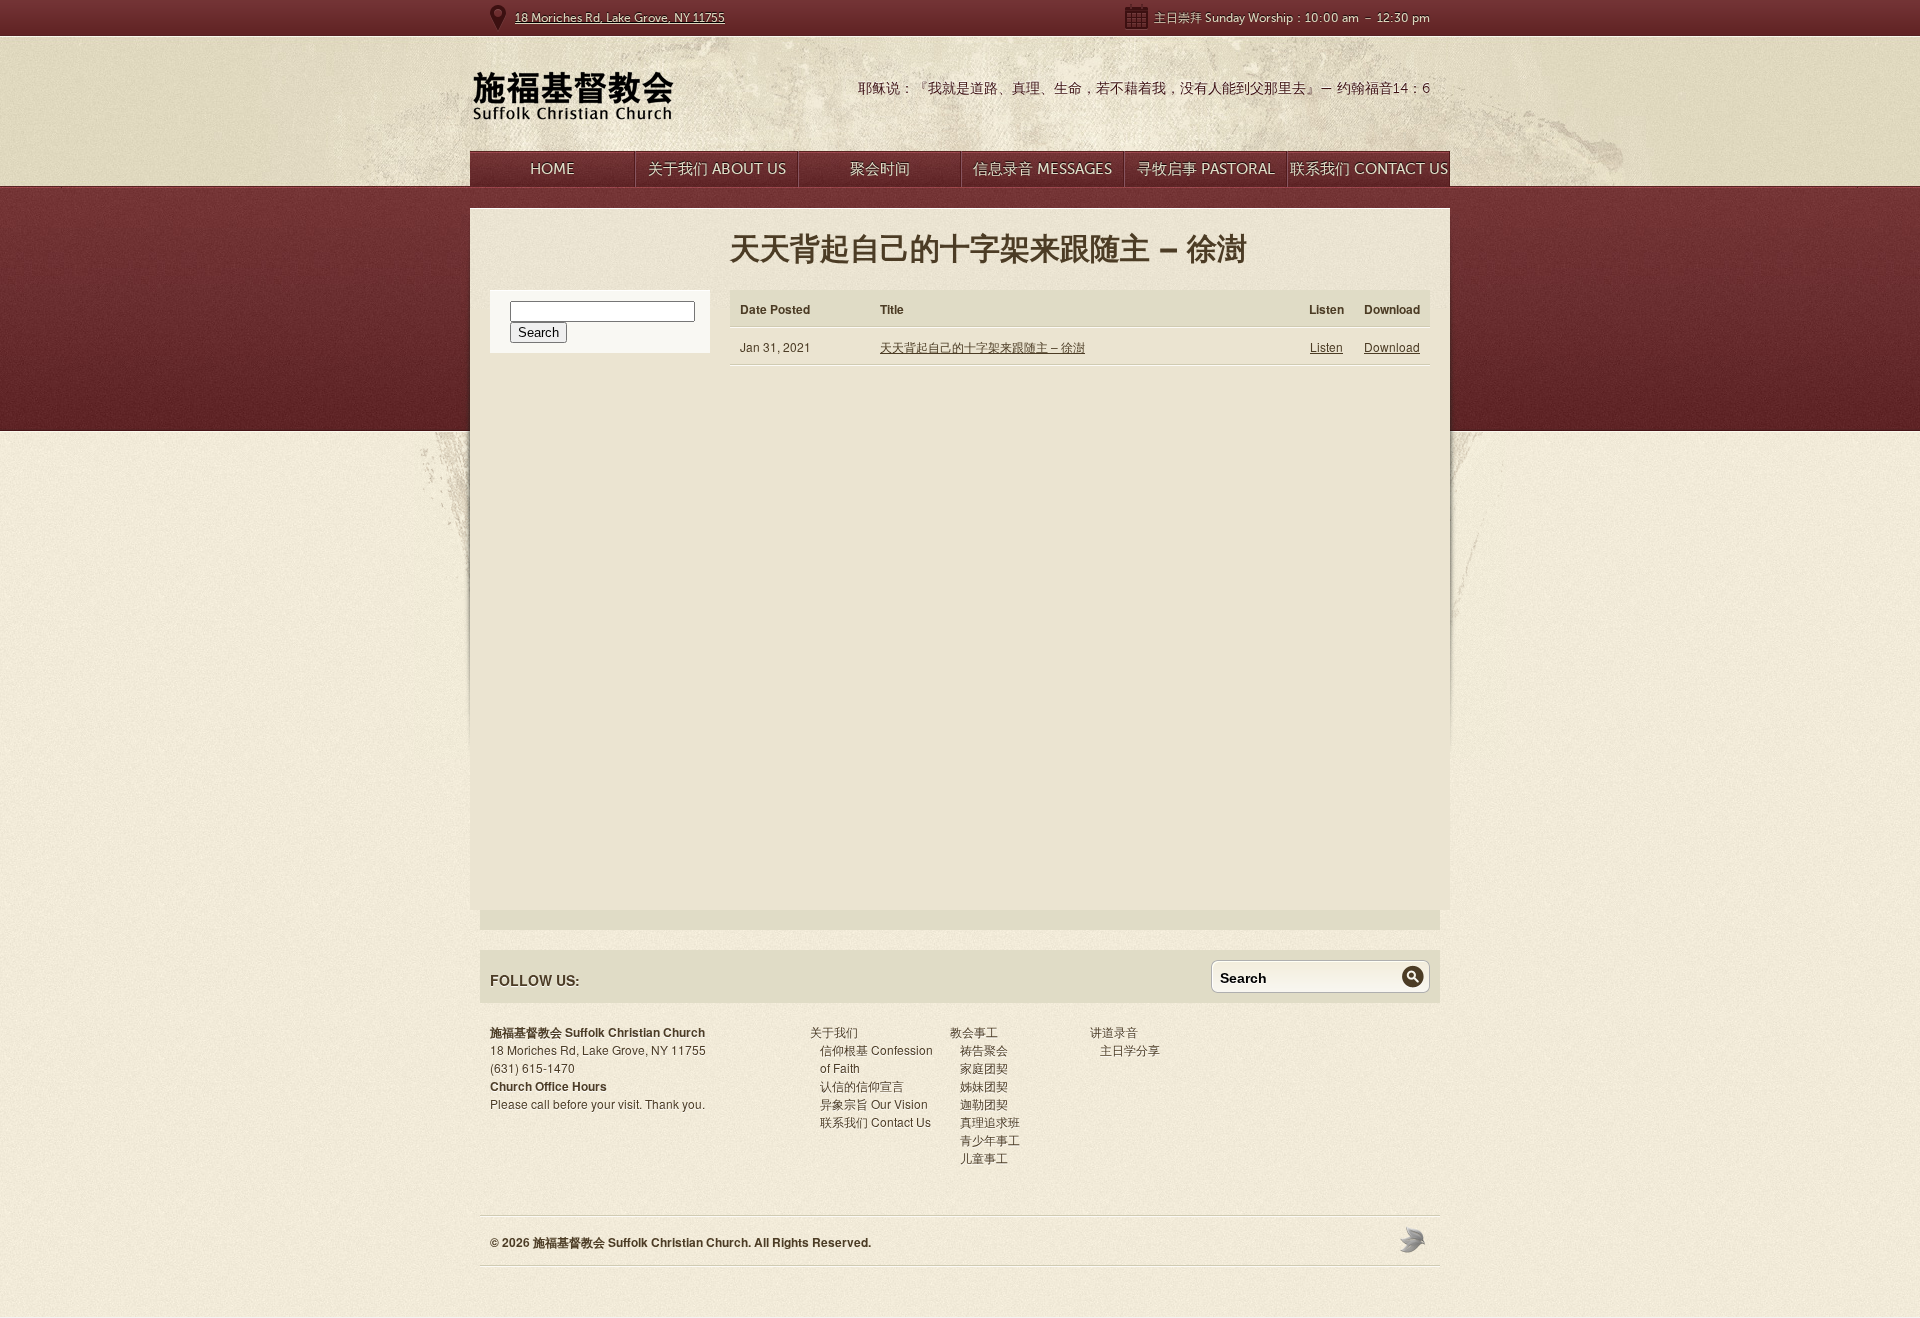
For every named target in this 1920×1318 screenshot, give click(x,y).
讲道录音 (1114, 1031)
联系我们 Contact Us (1369, 169)
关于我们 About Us (717, 169)
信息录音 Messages (1042, 169)
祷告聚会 (984, 1049)
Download (1392, 346)
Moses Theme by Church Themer (1415, 1239)
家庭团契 (984, 1067)
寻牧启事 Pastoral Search (1206, 173)
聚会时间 (880, 169)
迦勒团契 (984, 1103)
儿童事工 (984, 1157)
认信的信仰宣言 (862, 1085)
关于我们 (834, 1031)
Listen (1326, 346)
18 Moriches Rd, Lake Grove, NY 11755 (620, 18)
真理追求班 (990, 1121)
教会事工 (974, 1031)
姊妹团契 (984, 1085)
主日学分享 (1130, 1049)
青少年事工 (990, 1139)
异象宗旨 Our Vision (874, 1103)
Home (552, 169)
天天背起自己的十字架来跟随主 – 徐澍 (982, 346)
